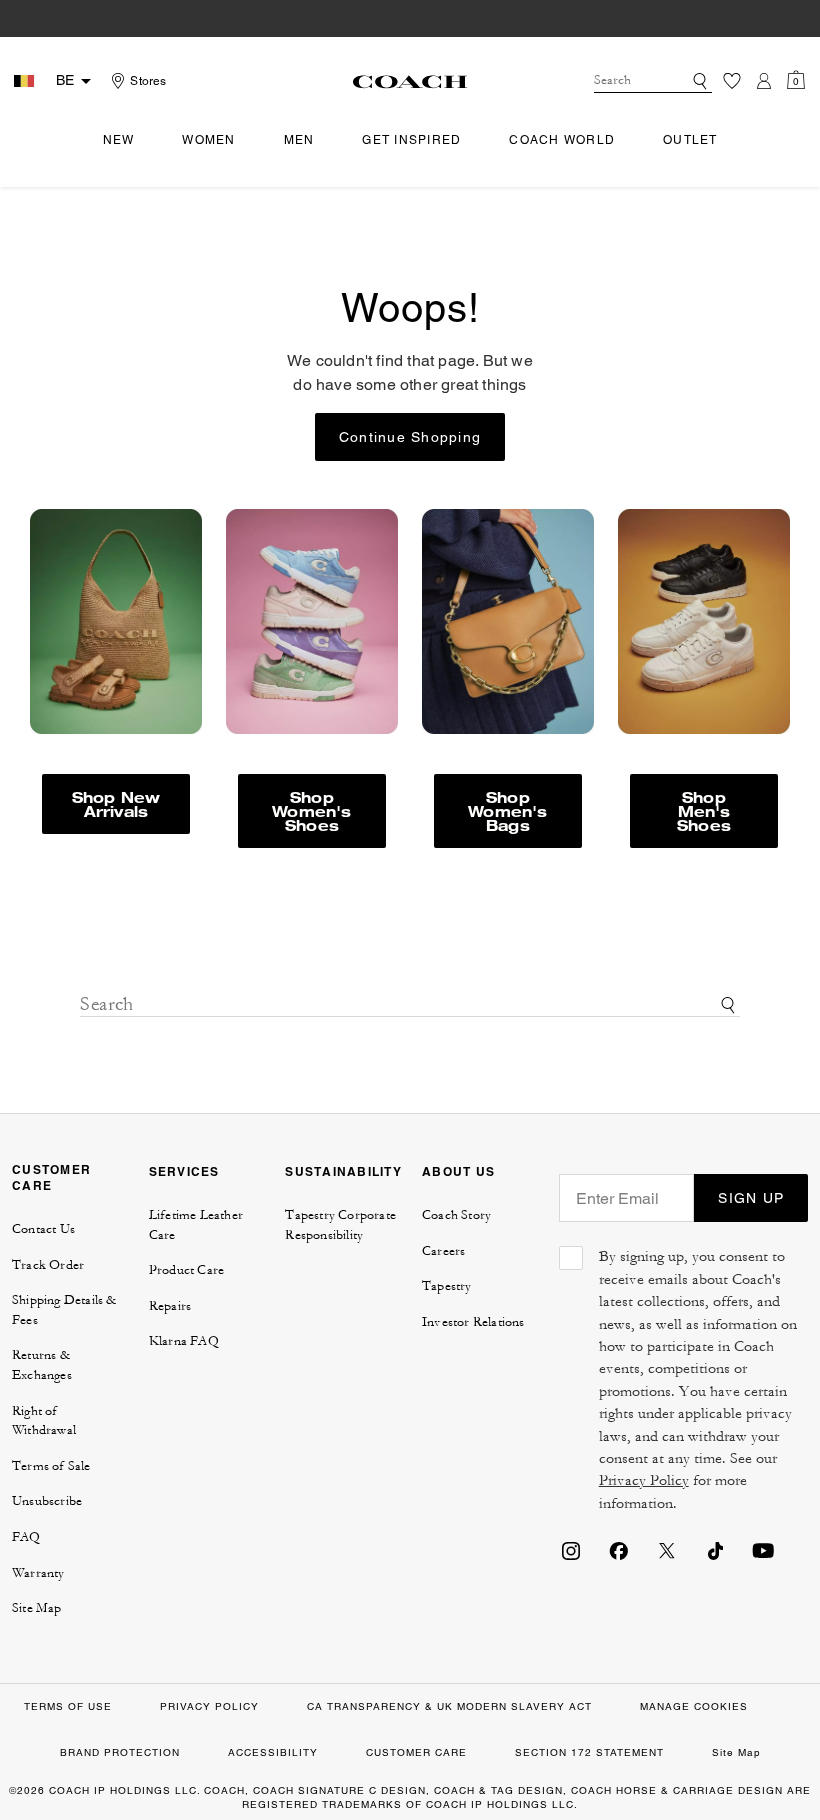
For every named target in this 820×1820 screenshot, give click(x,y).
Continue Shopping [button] (410, 437)
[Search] (700, 81)
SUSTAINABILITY (343, 1171)
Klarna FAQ (184, 1341)
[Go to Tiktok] (715, 1550)
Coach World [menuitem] (562, 140)
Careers (443, 1251)
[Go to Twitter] (667, 1550)
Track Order (48, 1265)
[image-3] (116, 621)
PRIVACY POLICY (209, 1706)
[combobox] (653, 81)
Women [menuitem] (208, 140)
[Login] (764, 81)
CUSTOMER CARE (51, 1177)
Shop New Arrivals (116, 803)
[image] (312, 621)
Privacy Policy (644, 1480)
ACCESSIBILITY (273, 1752)
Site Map (37, 1608)
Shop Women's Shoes (311, 810)
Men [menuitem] (299, 140)
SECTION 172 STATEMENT (589, 1752)
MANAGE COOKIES (694, 1706)
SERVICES (184, 1171)
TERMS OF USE (68, 1706)
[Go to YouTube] (763, 1550)
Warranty (38, 1573)
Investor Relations (473, 1322)
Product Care (186, 1270)
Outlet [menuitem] (690, 140)
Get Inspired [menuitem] (411, 140)
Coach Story (456, 1215)
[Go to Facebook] (619, 1550)
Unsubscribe (47, 1501)
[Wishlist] (732, 81)
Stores (148, 81)
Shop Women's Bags (507, 810)
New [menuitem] (119, 140)
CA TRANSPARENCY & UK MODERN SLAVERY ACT (449, 1706)
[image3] (508, 621)
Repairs (170, 1306)
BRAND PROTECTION (120, 1752)
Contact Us (43, 1229)
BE (65, 80)
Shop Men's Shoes (704, 810)
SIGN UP (751, 1198)
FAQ (26, 1537)
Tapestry (447, 1286)
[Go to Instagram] (571, 1550)
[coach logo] (410, 81)
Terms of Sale (51, 1466)
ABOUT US (458, 1171)
